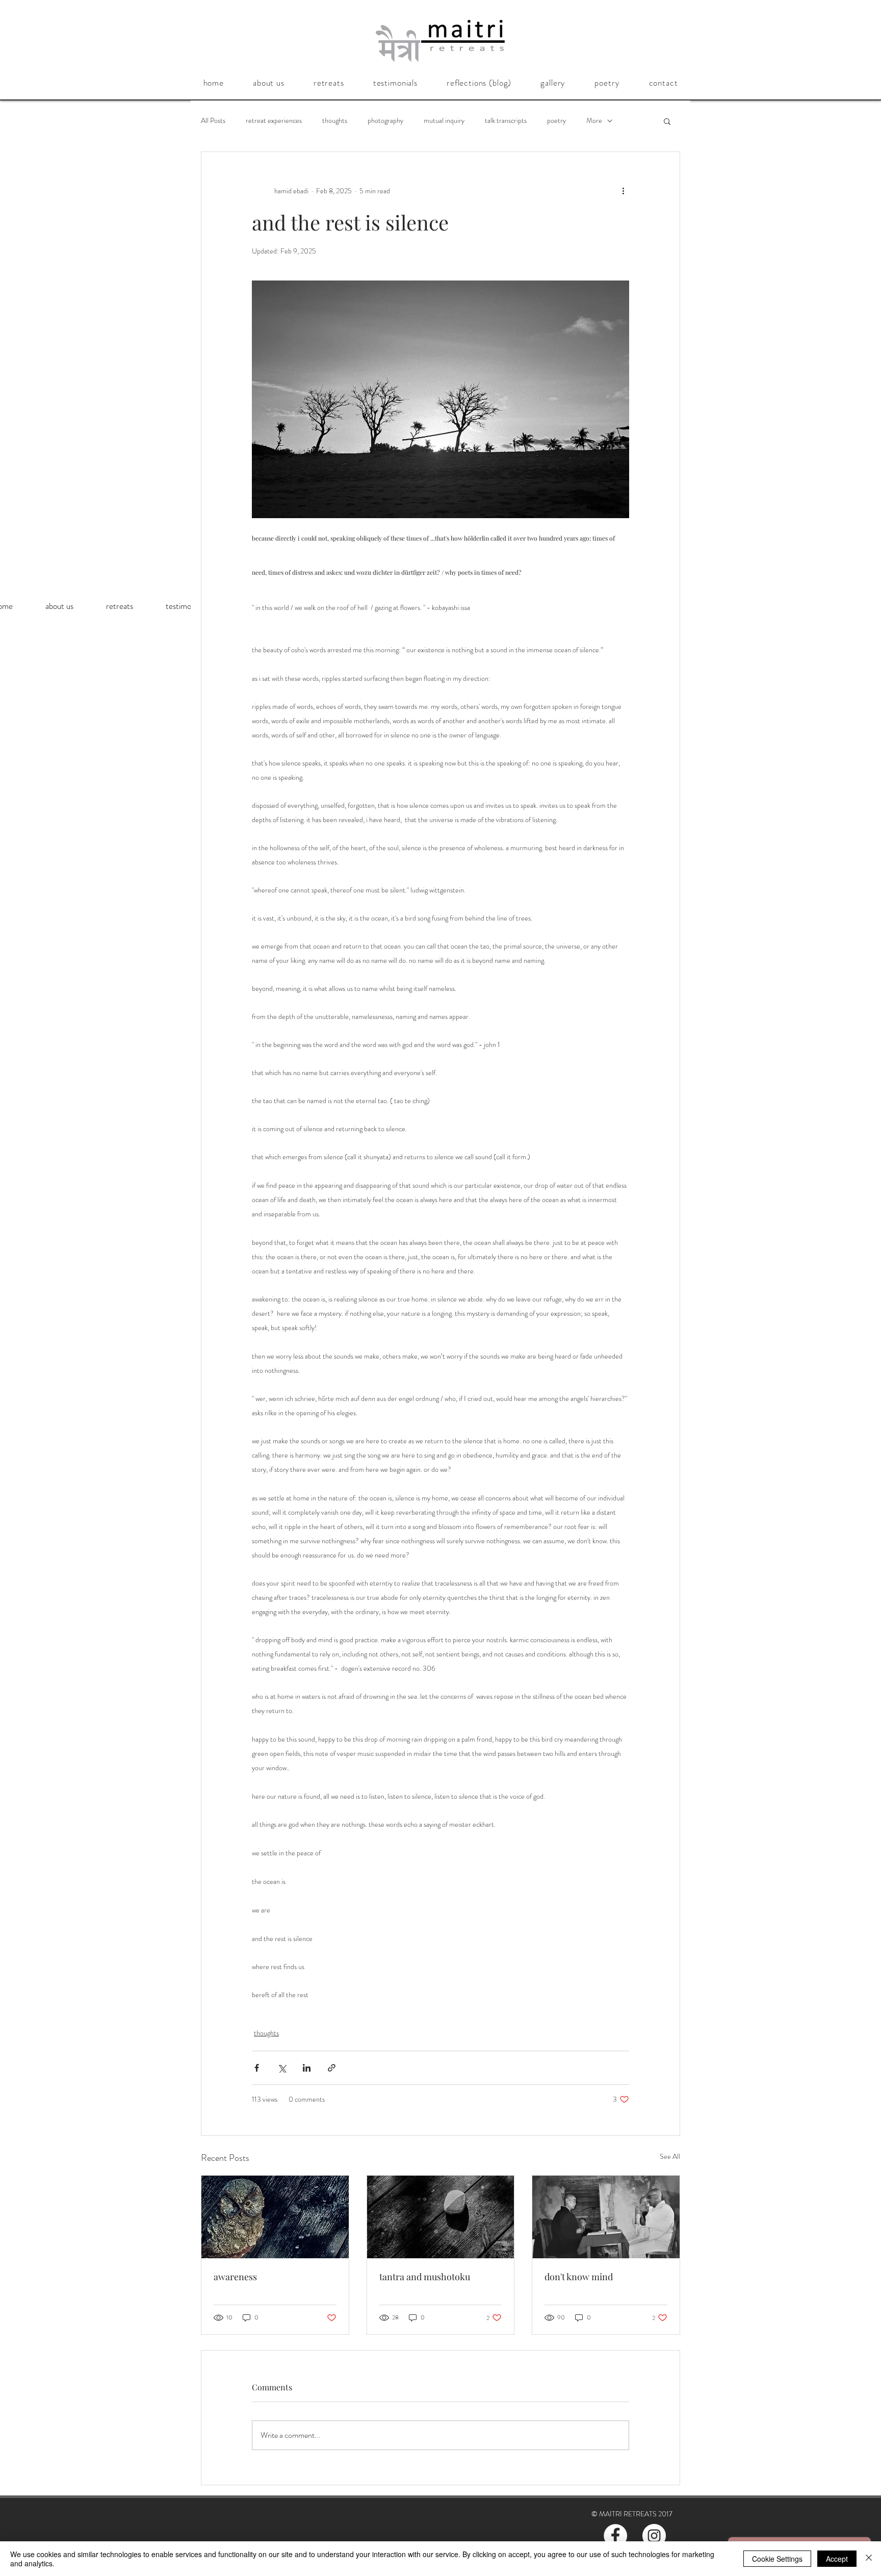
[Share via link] (332, 2068)
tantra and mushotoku (425, 2277)
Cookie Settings (777, 2559)
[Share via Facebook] (257, 2068)
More (594, 121)
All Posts (213, 121)
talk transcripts (506, 121)
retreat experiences (274, 121)
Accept (837, 2559)
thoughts (335, 121)
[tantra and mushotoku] (441, 2217)
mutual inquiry (444, 121)
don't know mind (579, 2277)
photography (385, 121)
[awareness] (275, 2217)
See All (670, 2156)
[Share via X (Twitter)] (282, 2068)
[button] (268, 83)
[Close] (869, 2559)
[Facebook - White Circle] (615, 2536)
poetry (556, 121)
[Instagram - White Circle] (654, 2536)
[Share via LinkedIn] (307, 2068)
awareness (235, 2277)
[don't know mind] (606, 2217)
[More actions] (623, 191)
